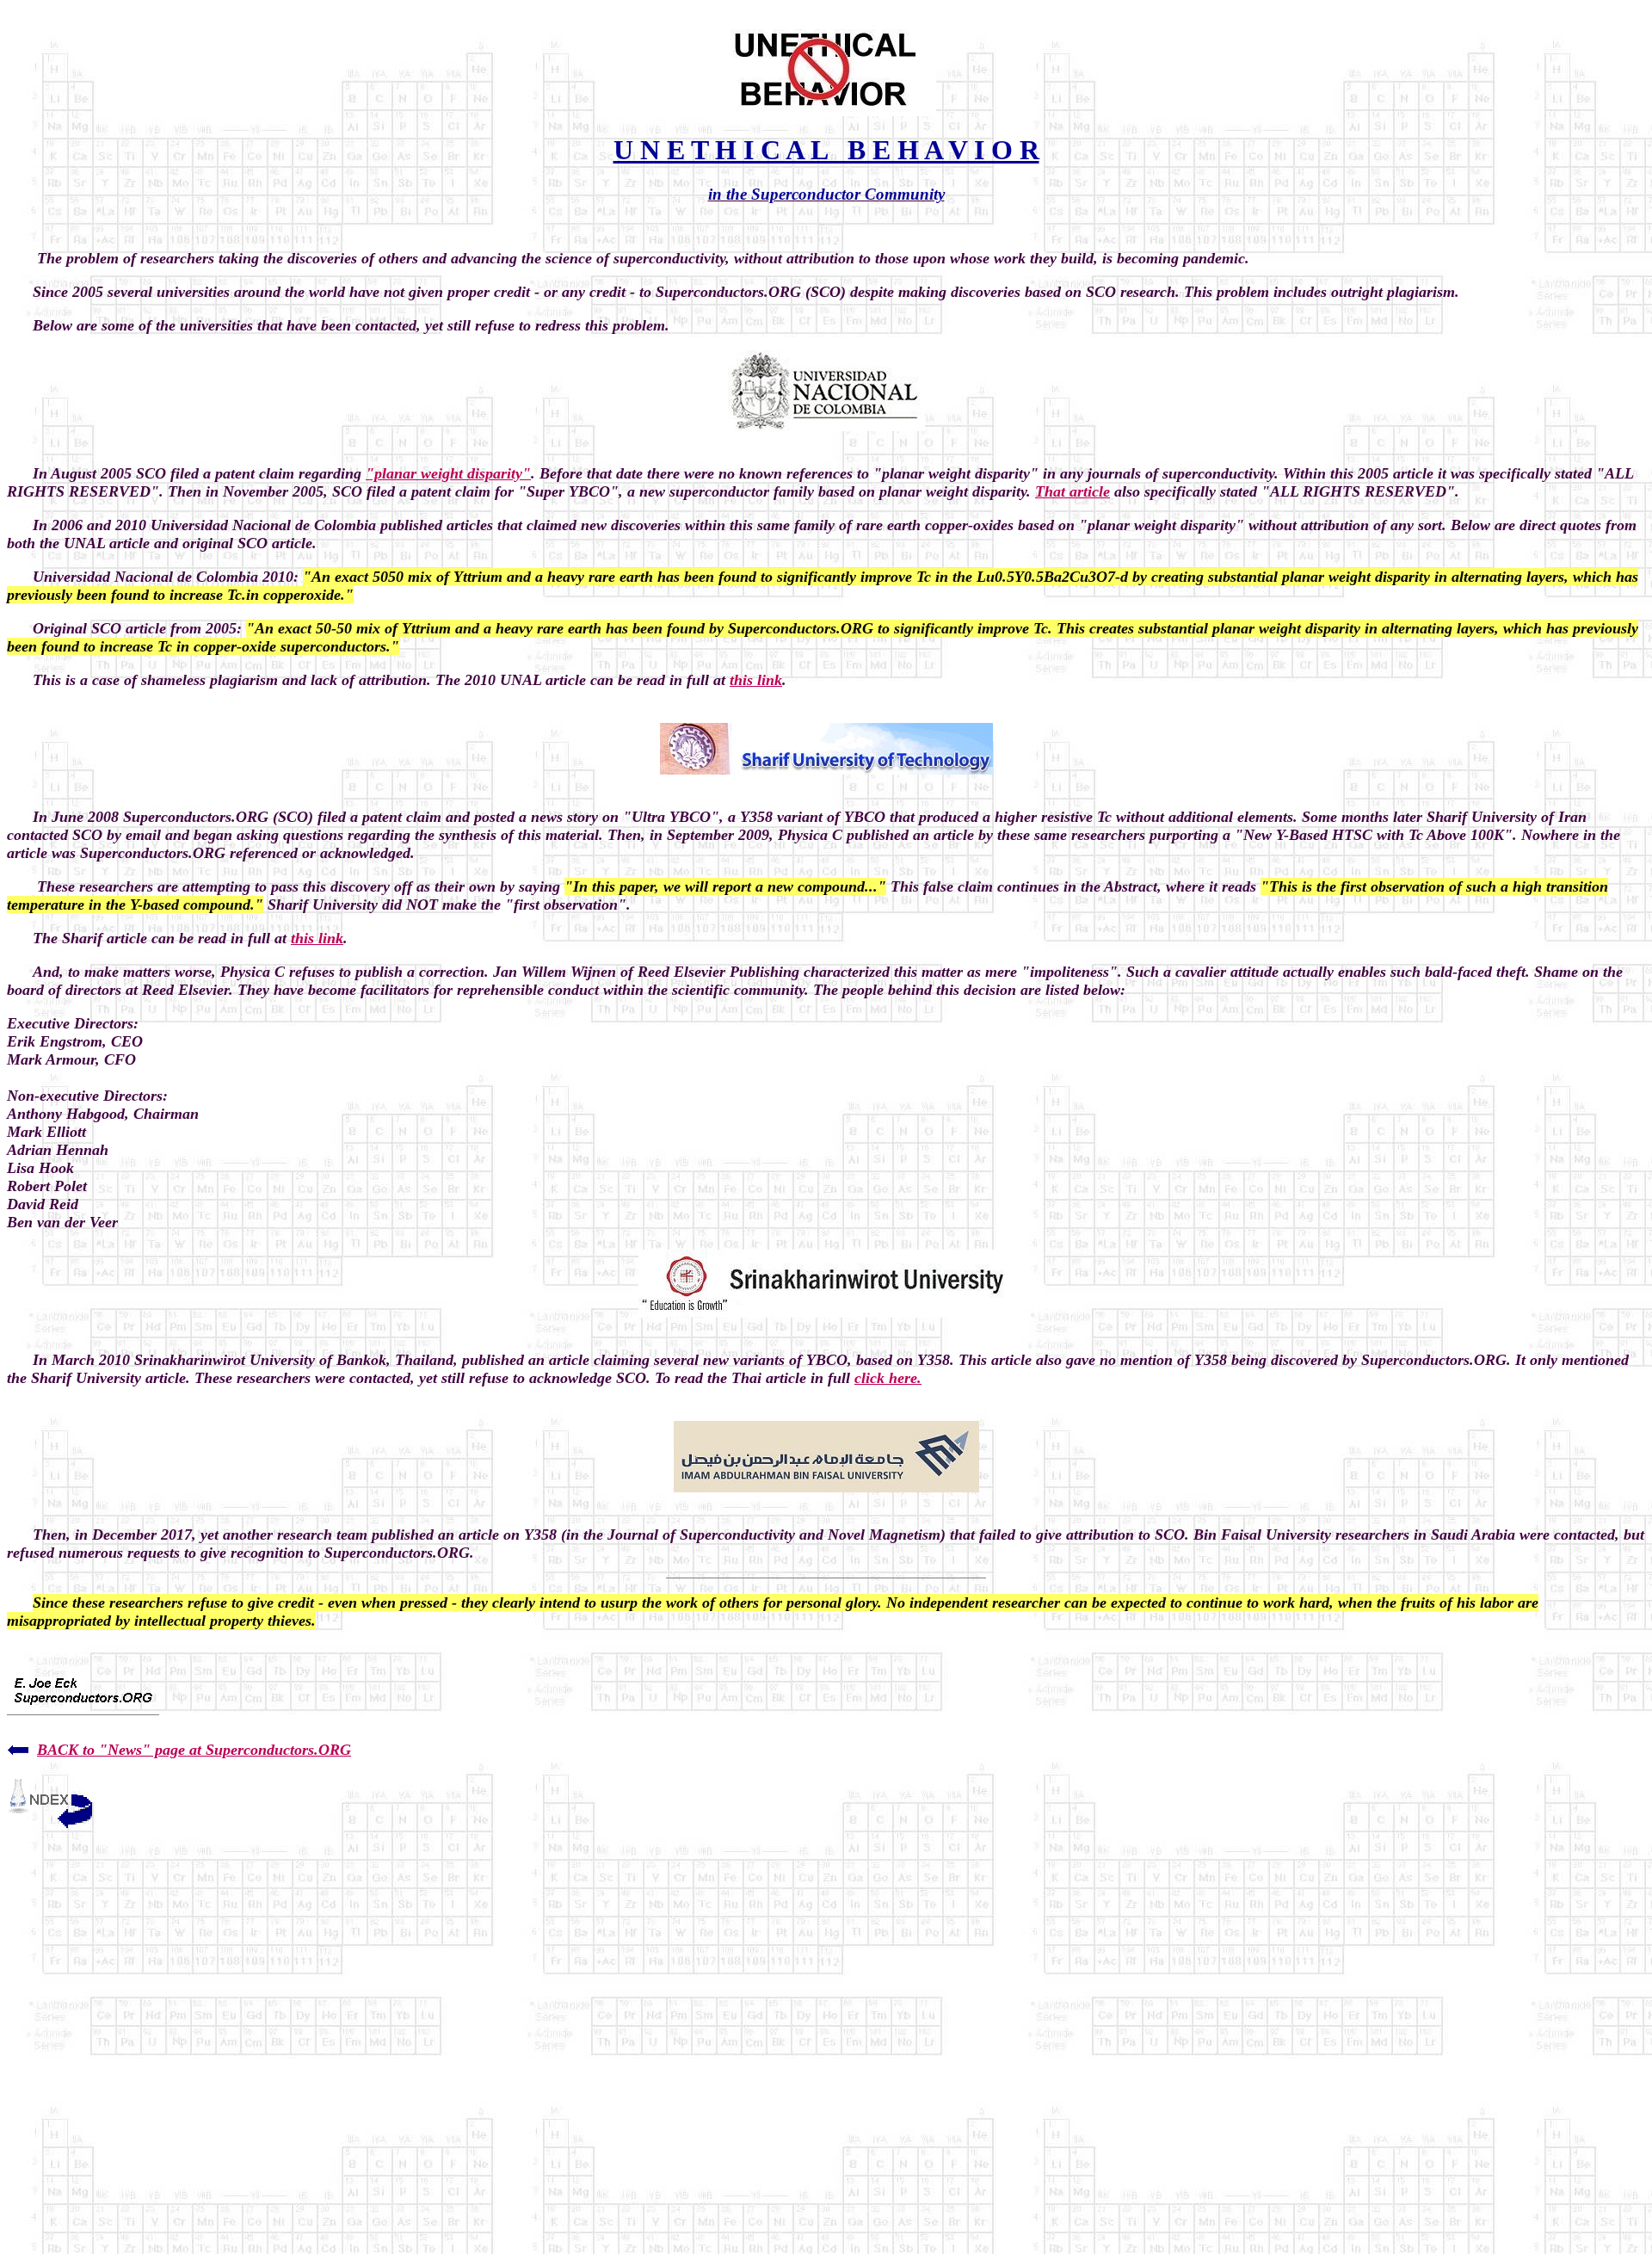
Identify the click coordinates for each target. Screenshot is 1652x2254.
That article (1073, 491)
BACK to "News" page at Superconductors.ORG (194, 1750)
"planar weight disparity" (448, 473)
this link (756, 680)
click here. (888, 1378)
